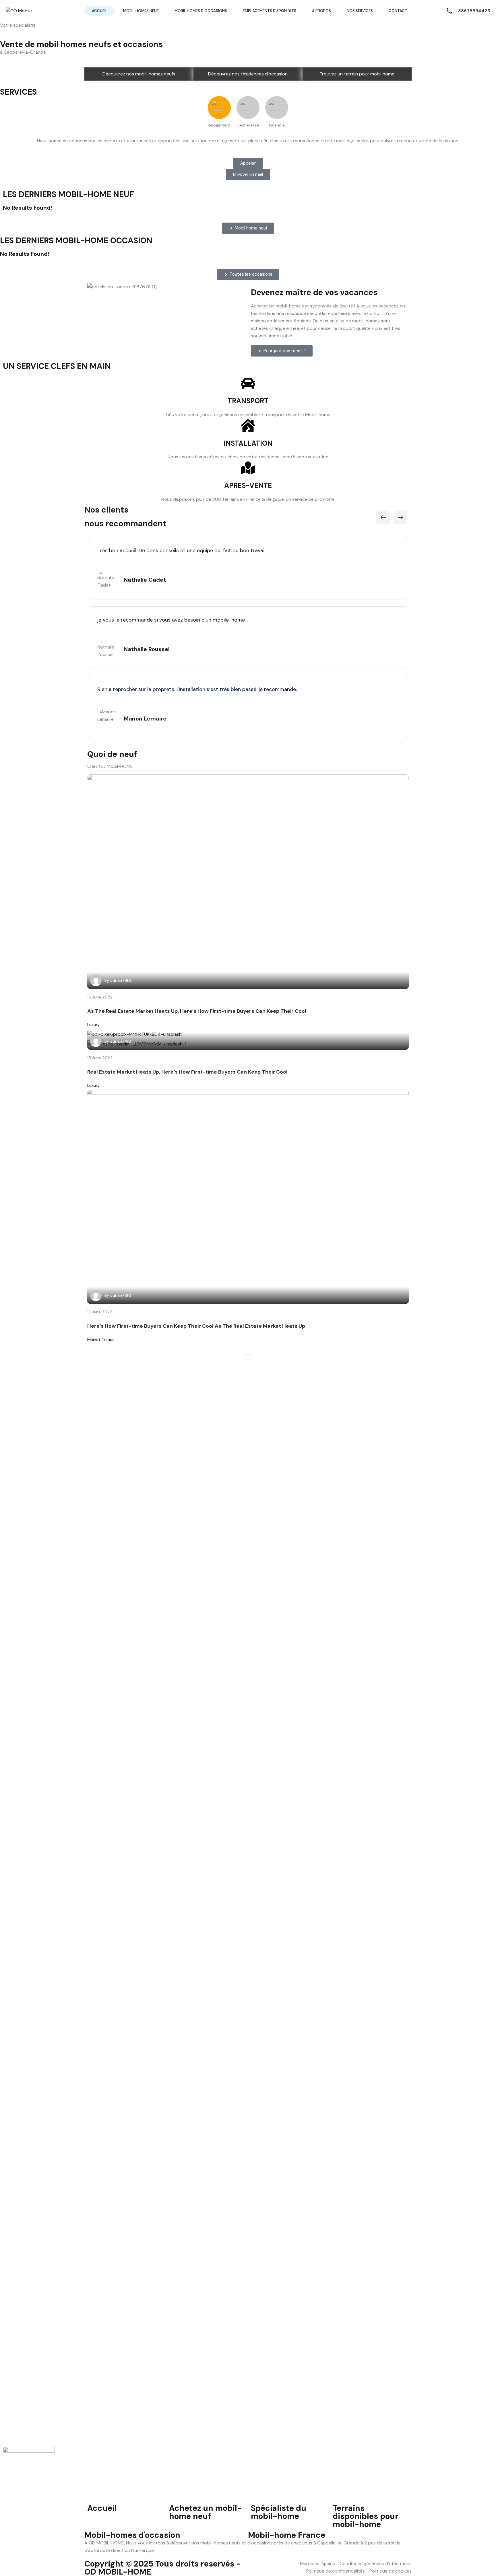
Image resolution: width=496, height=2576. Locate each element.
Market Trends (101, 1339)
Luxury (93, 1025)
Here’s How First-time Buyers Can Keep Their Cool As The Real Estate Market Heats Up (196, 1326)
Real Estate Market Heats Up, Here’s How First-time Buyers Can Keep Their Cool (187, 1072)
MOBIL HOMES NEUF (141, 11)
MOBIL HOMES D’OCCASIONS (201, 11)
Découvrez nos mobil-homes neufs (139, 74)
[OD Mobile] (19, 10)
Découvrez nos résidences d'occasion (248, 74)
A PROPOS (321, 11)
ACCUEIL (100, 11)
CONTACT (398, 11)
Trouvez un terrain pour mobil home (357, 74)
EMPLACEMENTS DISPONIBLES (270, 11)
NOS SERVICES (360, 11)
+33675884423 (473, 11)
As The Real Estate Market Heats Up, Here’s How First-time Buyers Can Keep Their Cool (197, 1011)
